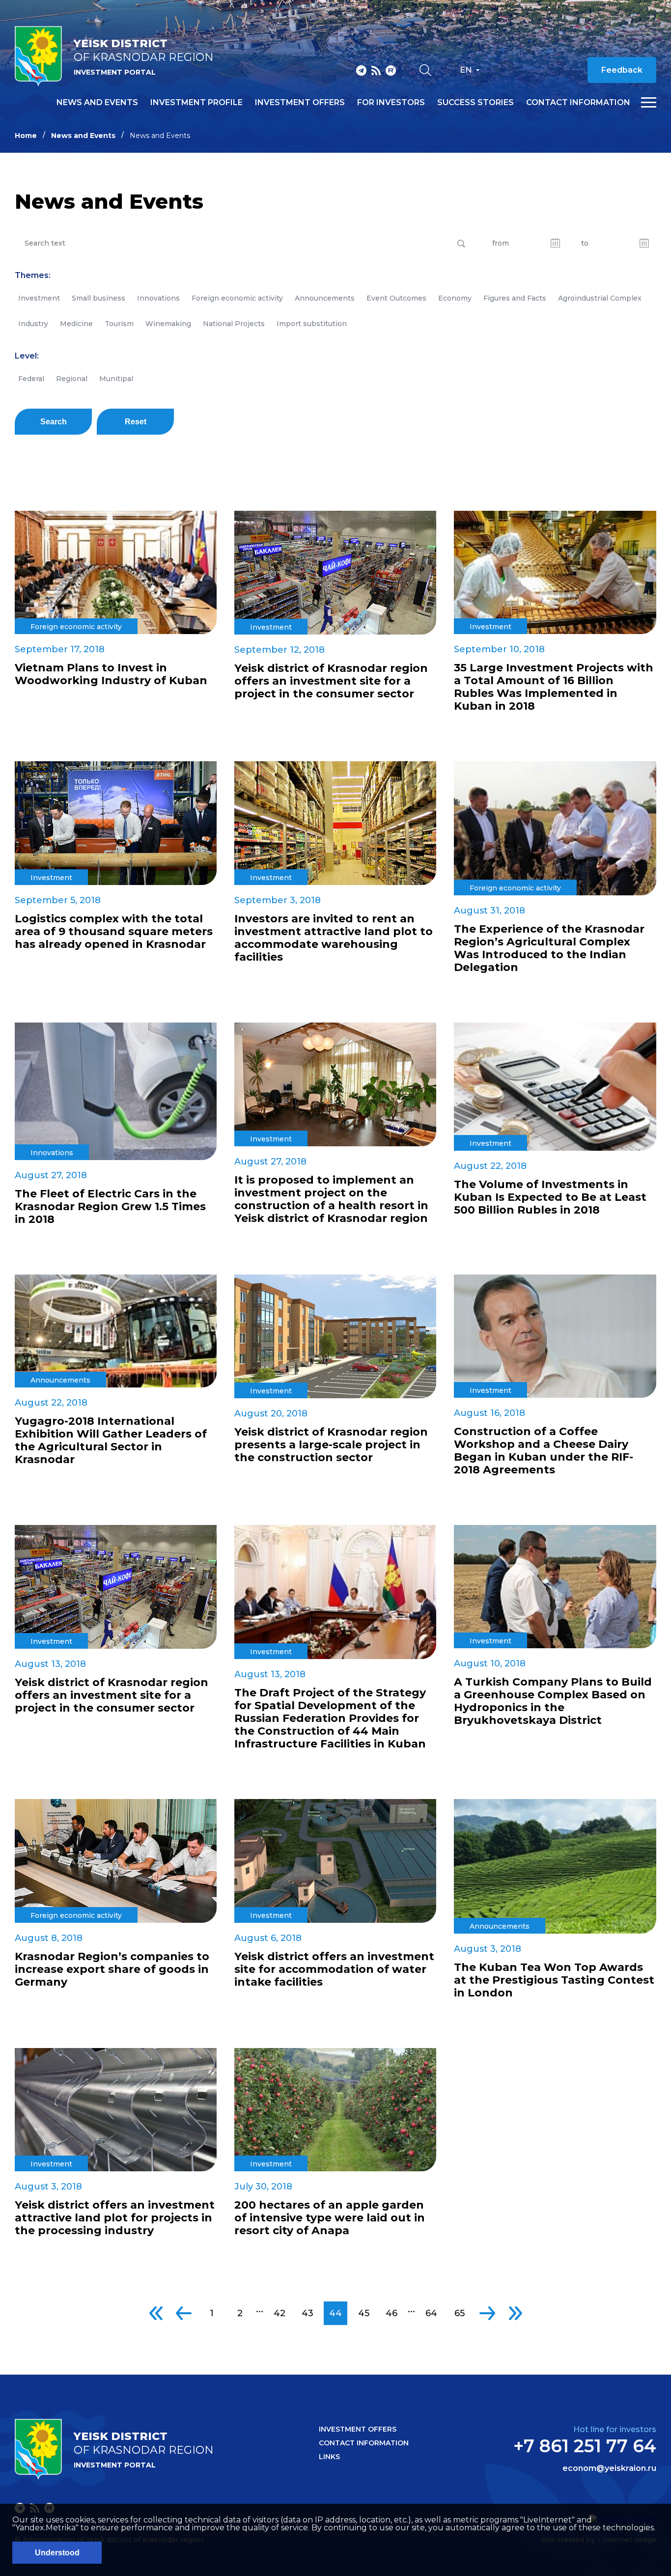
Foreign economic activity (237, 298)
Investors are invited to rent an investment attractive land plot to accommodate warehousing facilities (334, 938)
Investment (39, 298)
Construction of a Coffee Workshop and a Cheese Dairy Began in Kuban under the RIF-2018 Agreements (544, 1451)
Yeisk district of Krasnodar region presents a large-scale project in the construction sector (331, 1445)
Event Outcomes (396, 298)
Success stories (475, 103)
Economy (455, 298)
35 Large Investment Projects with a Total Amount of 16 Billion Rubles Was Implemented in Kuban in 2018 (554, 687)
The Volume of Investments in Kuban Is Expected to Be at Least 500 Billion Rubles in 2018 (550, 1197)
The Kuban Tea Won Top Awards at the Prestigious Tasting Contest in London (554, 1980)
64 (431, 2313)
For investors (391, 103)
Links (329, 2457)
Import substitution (312, 324)
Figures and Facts (515, 298)
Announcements (325, 298)
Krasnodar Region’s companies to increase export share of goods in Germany (112, 1969)
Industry (33, 324)
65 (460, 2313)
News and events (97, 103)
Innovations (158, 298)
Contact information (578, 103)
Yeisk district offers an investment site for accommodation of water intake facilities (334, 1969)
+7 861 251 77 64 (585, 2446)
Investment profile (196, 103)
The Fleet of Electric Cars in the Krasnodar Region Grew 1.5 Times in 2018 (110, 1207)
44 (335, 2313)
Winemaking (168, 324)
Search (54, 422)
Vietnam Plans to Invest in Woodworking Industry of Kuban (111, 674)
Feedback (622, 70)
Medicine (76, 324)
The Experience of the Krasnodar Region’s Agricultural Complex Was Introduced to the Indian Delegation (549, 948)
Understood (57, 2553)
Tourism (119, 324)
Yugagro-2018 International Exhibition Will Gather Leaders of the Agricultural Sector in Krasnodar (111, 1440)
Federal (31, 379)
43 (308, 2313)
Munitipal (116, 379)
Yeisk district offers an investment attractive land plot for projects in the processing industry (115, 2218)
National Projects (234, 324)
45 (364, 2313)
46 (391, 2313)
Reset (136, 422)
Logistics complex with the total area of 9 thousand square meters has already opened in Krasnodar (114, 932)
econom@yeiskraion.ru (609, 2468)
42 (280, 2313)
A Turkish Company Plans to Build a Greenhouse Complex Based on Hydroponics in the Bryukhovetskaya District (553, 1701)
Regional (72, 379)
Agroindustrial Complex (600, 298)
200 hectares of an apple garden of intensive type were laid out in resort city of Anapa (330, 2218)
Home (26, 136)
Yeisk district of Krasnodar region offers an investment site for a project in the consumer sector (331, 681)
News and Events (83, 136)
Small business (98, 298)
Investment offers (300, 103)
